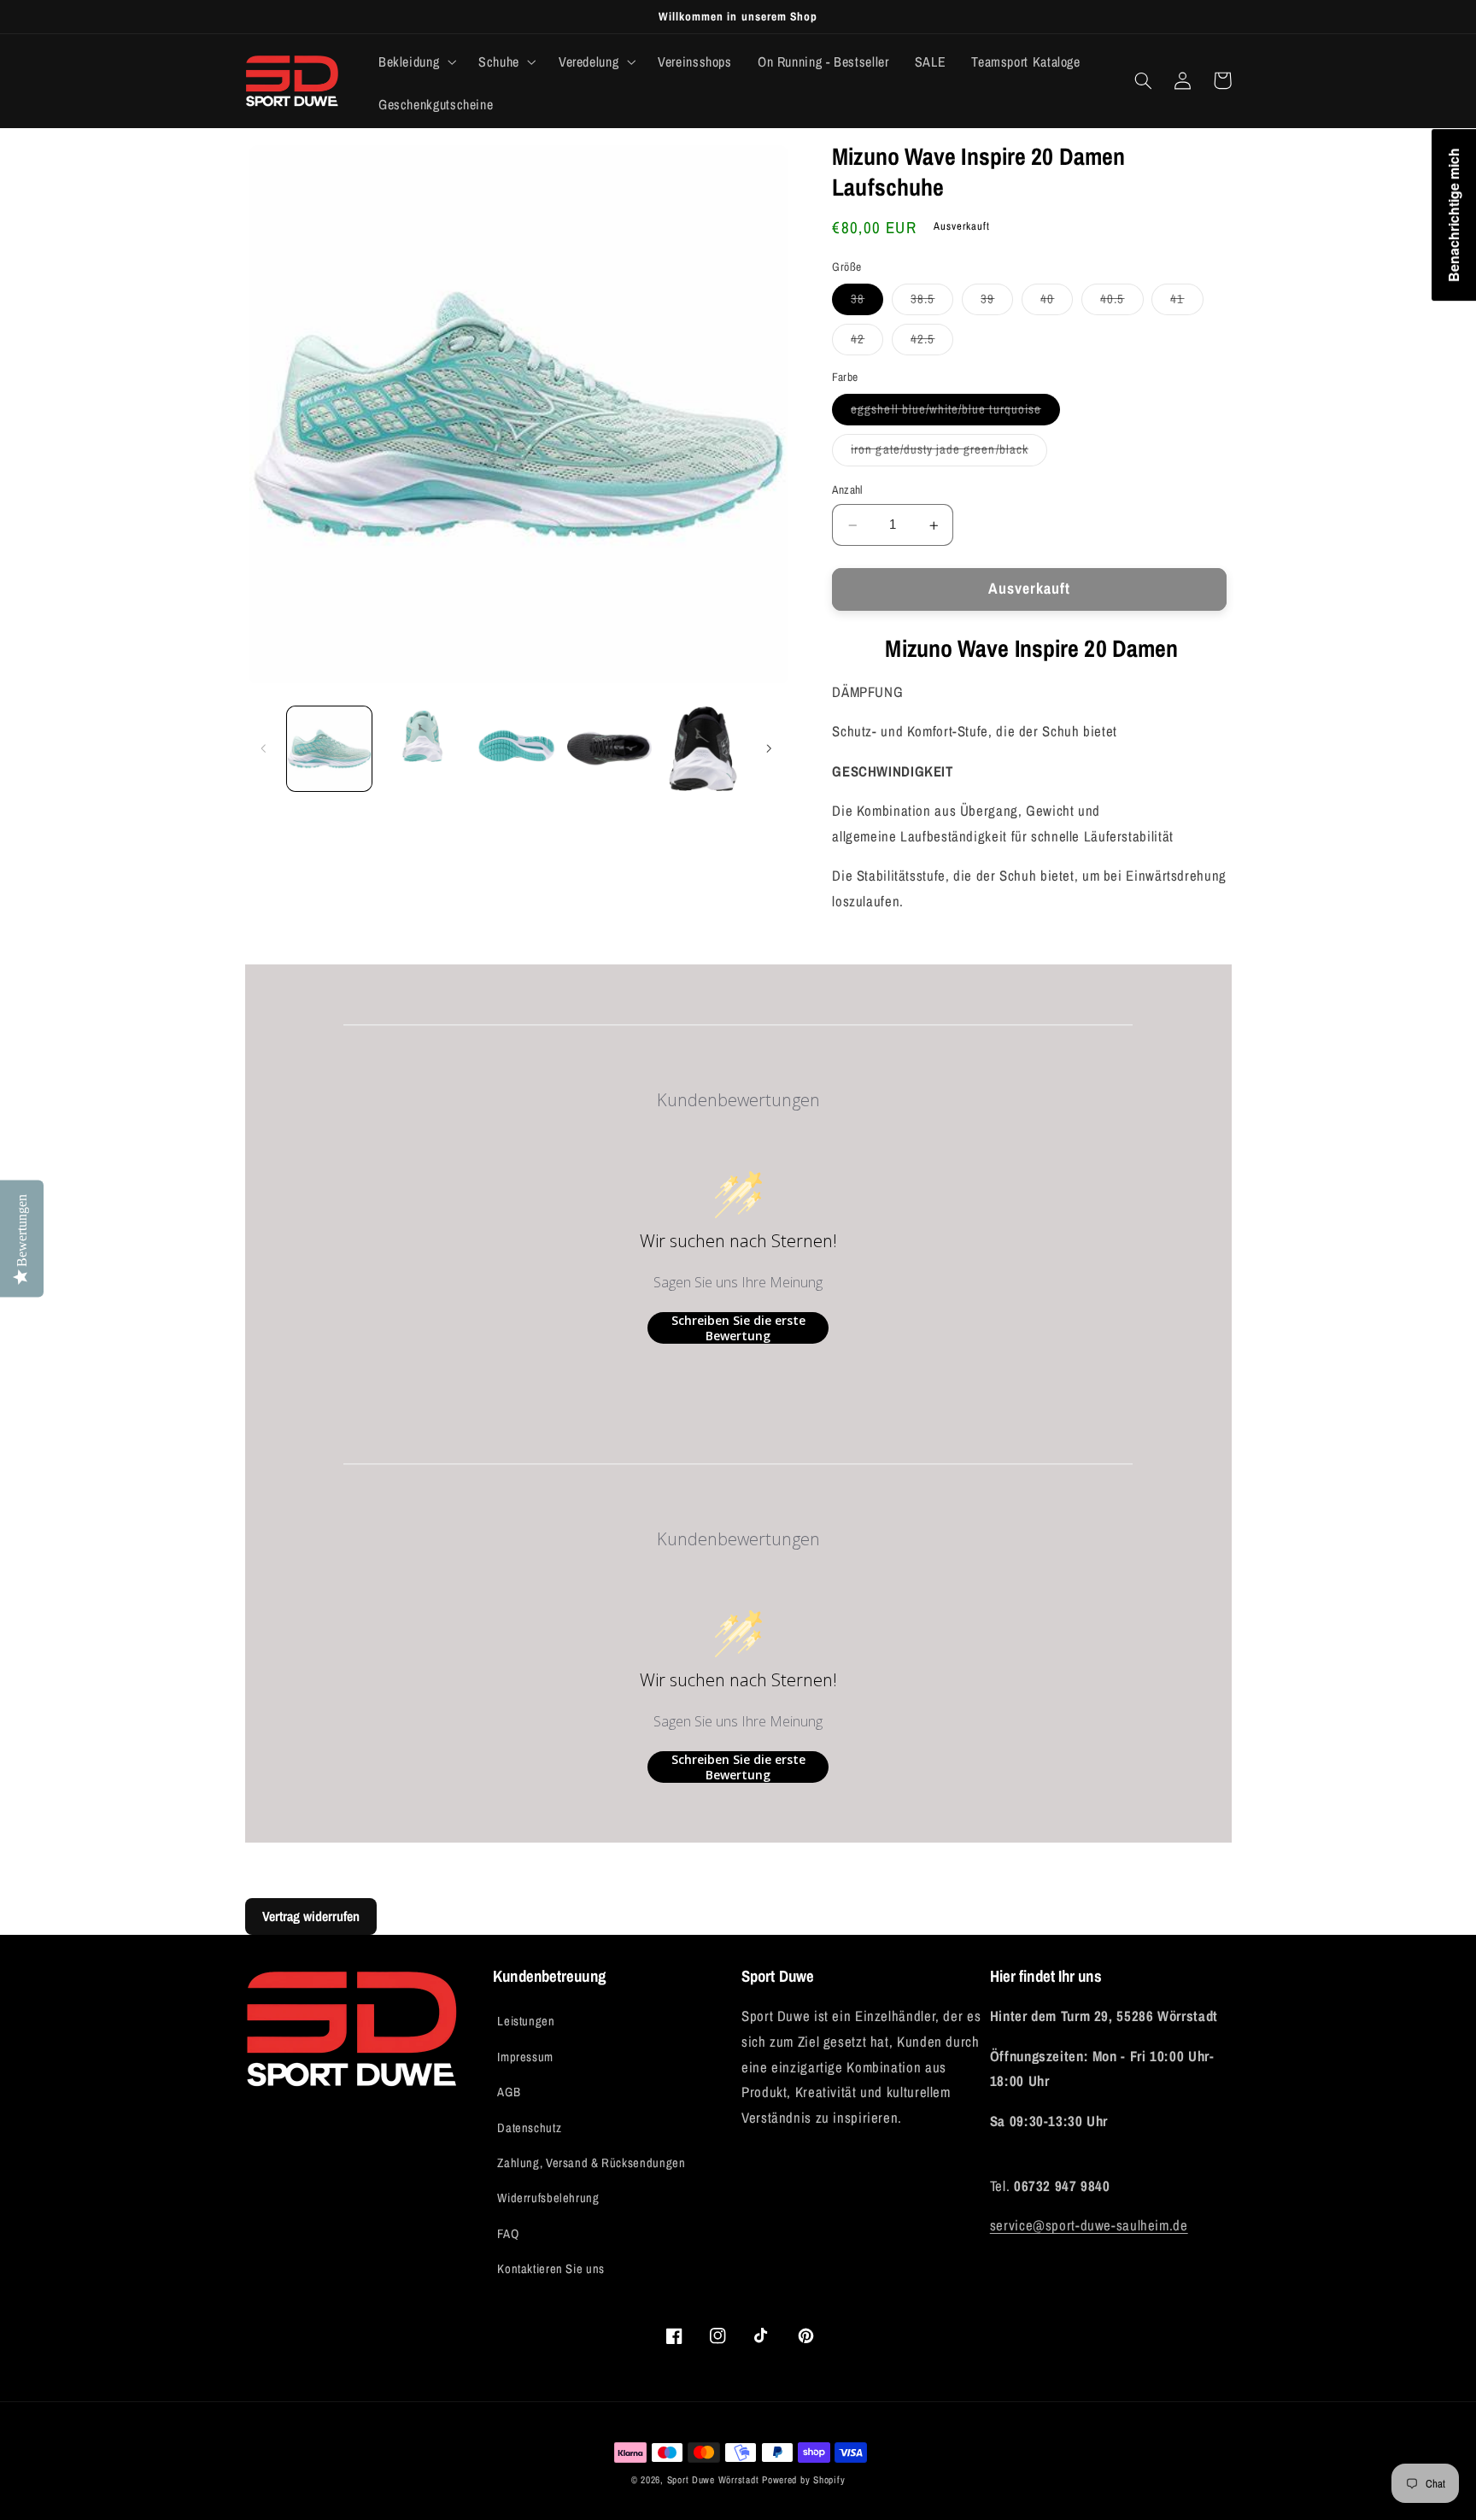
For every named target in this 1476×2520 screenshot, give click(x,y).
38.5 (932, 303)
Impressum (525, 2057)
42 (867, 343)
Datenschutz (529, 2128)
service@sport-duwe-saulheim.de (1089, 2225)
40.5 (1122, 303)
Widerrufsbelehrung (548, 2198)
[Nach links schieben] (264, 748)
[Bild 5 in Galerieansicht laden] (609, 749)
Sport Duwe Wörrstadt (715, 2480)
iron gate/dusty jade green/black (949, 454)
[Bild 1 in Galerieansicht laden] (329, 749)
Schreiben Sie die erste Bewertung (738, 1328)
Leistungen (526, 2021)
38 (867, 303)
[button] (415, 62)
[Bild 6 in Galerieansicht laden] (703, 749)
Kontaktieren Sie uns (551, 2269)
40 (1057, 303)
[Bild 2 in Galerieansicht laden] (422, 749)
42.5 (932, 343)
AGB (509, 2092)
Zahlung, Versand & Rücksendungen (591, 2163)
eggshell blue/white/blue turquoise (955, 413)
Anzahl (847, 490)
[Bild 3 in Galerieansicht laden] (516, 749)
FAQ (508, 2234)
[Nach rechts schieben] (769, 748)
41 (1186, 303)
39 (997, 303)
